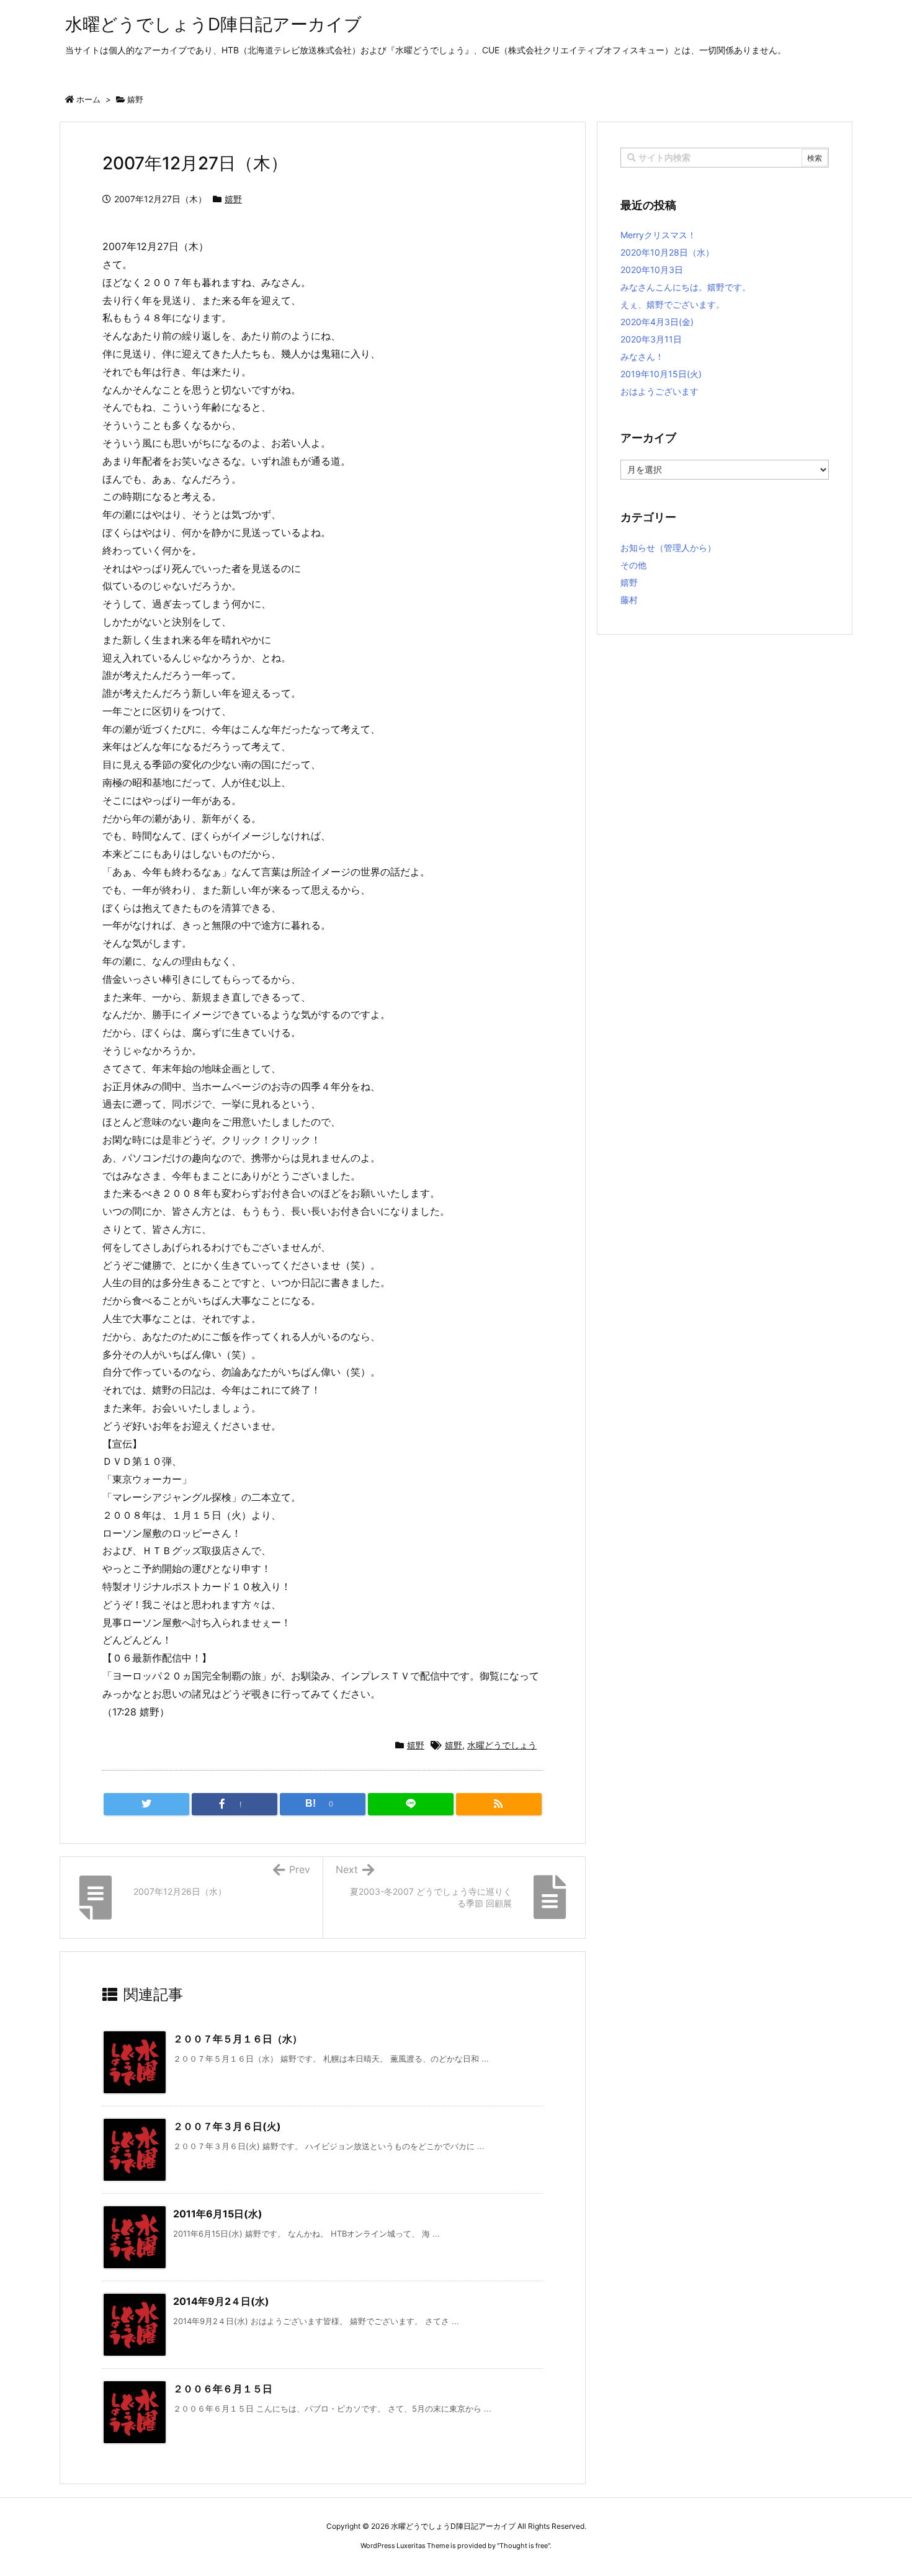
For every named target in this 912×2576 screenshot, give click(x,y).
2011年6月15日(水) (218, 2214)
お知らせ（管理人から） (668, 548)
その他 (633, 565)
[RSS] (499, 1804)
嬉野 (135, 99)
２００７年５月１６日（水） (238, 2039)
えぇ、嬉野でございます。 (673, 304)
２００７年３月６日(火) (227, 2126)
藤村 (629, 600)
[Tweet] (146, 1804)
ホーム (88, 99)
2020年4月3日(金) (657, 322)
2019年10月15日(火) (661, 374)
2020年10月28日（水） (667, 252)
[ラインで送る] (411, 1804)
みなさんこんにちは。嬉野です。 (686, 287)
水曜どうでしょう (502, 1745)
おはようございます (659, 391)
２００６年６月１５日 (223, 2389)
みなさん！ (642, 356)
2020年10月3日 (652, 270)
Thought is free (524, 2546)
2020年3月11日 (651, 339)
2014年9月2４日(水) (221, 2301)
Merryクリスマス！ (658, 235)
